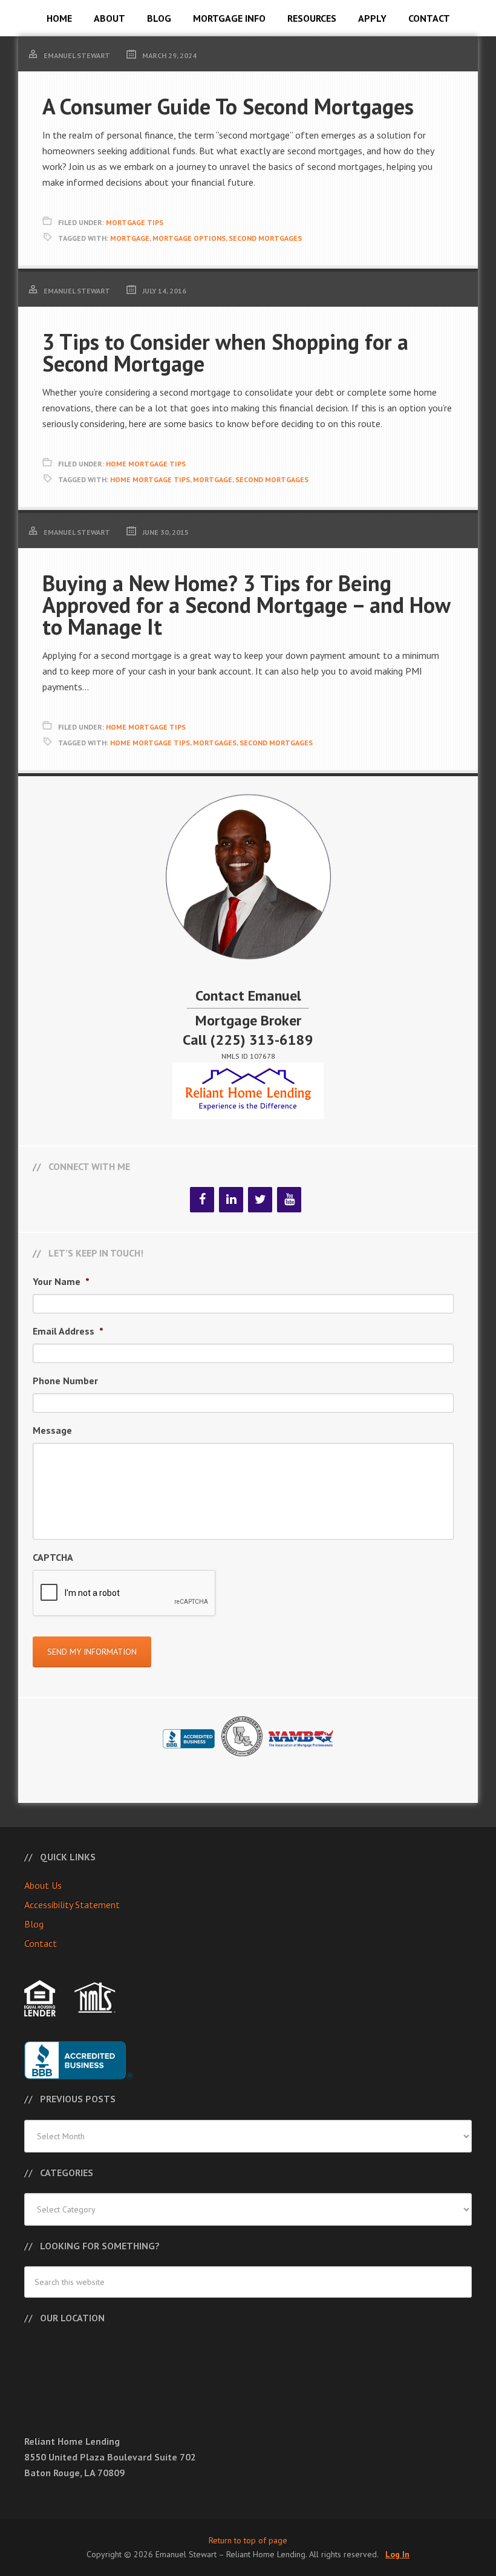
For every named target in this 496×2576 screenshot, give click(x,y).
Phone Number (65, 1381)
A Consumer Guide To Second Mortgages (228, 106)
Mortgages (215, 743)
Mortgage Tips (135, 222)
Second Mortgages (265, 238)
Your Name (61, 1281)
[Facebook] (202, 1200)
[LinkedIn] (231, 1200)
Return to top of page (248, 2540)
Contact (41, 1943)
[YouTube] (289, 1200)
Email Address (68, 1331)
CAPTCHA (53, 1557)
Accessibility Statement (72, 1904)
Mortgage (130, 238)
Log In (397, 2554)
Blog (34, 1924)
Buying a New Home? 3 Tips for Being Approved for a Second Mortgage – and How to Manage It (246, 605)
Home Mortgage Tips (146, 464)
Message (52, 1430)
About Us (43, 1885)
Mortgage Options (189, 238)
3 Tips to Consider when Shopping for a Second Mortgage (225, 352)
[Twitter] (260, 1200)
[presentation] (125, 1594)
